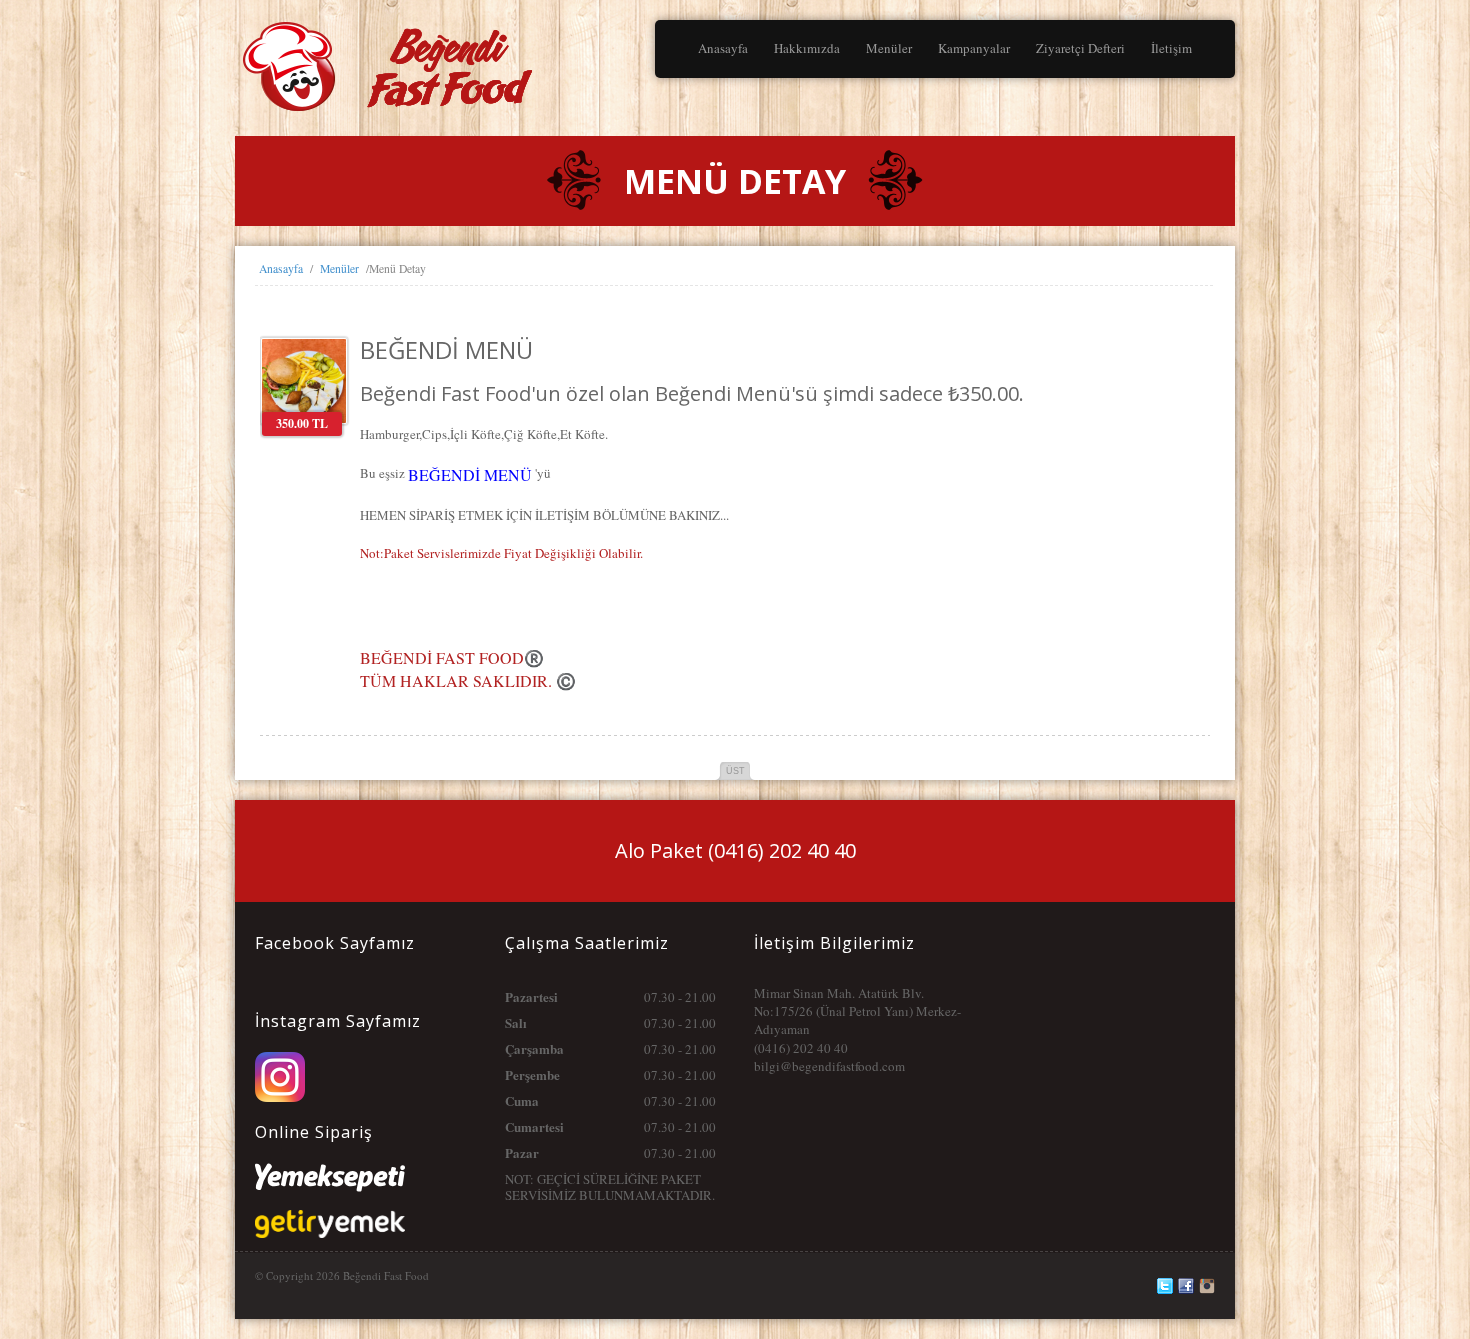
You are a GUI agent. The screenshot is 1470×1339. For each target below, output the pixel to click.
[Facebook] (1186, 1285)
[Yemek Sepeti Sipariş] (330, 1172)
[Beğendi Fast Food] (415, 45)
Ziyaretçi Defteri (1080, 48)
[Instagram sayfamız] (280, 1061)
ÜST (735, 771)
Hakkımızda (807, 48)
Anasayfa (723, 48)
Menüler (889, 48)
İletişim (1171, 48)
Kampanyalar (974, 48)
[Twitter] (1165, 1285)
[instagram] (1207, 1285)
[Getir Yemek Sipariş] (330, 1219)
